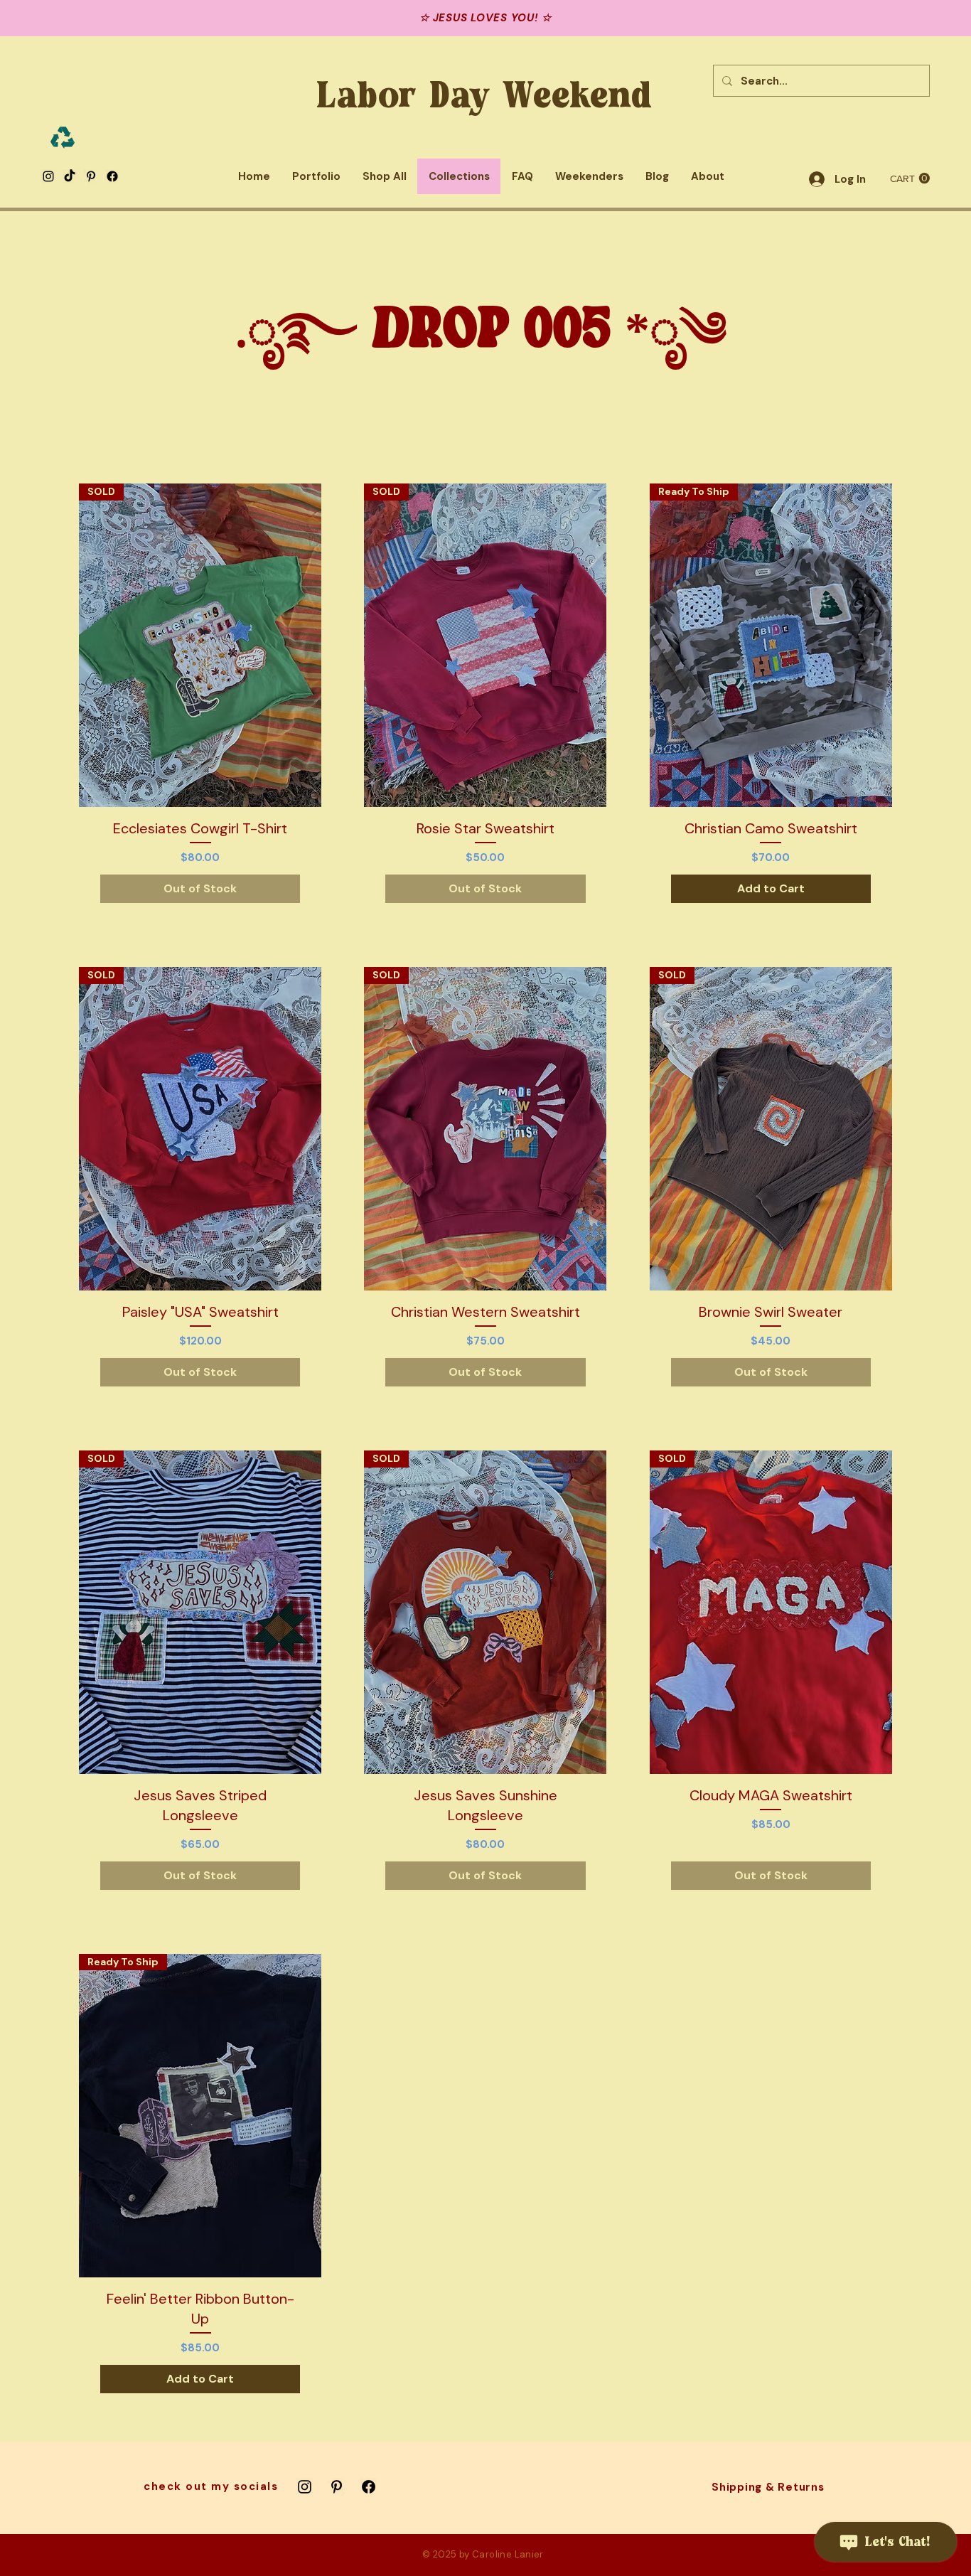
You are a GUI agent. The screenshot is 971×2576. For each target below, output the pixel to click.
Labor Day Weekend (485, 97)
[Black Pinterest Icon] (91, 176)
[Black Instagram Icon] (48, 176)
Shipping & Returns (768, 2487)
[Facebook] (112, 176)
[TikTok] (70, 176)
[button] (910, 178)
